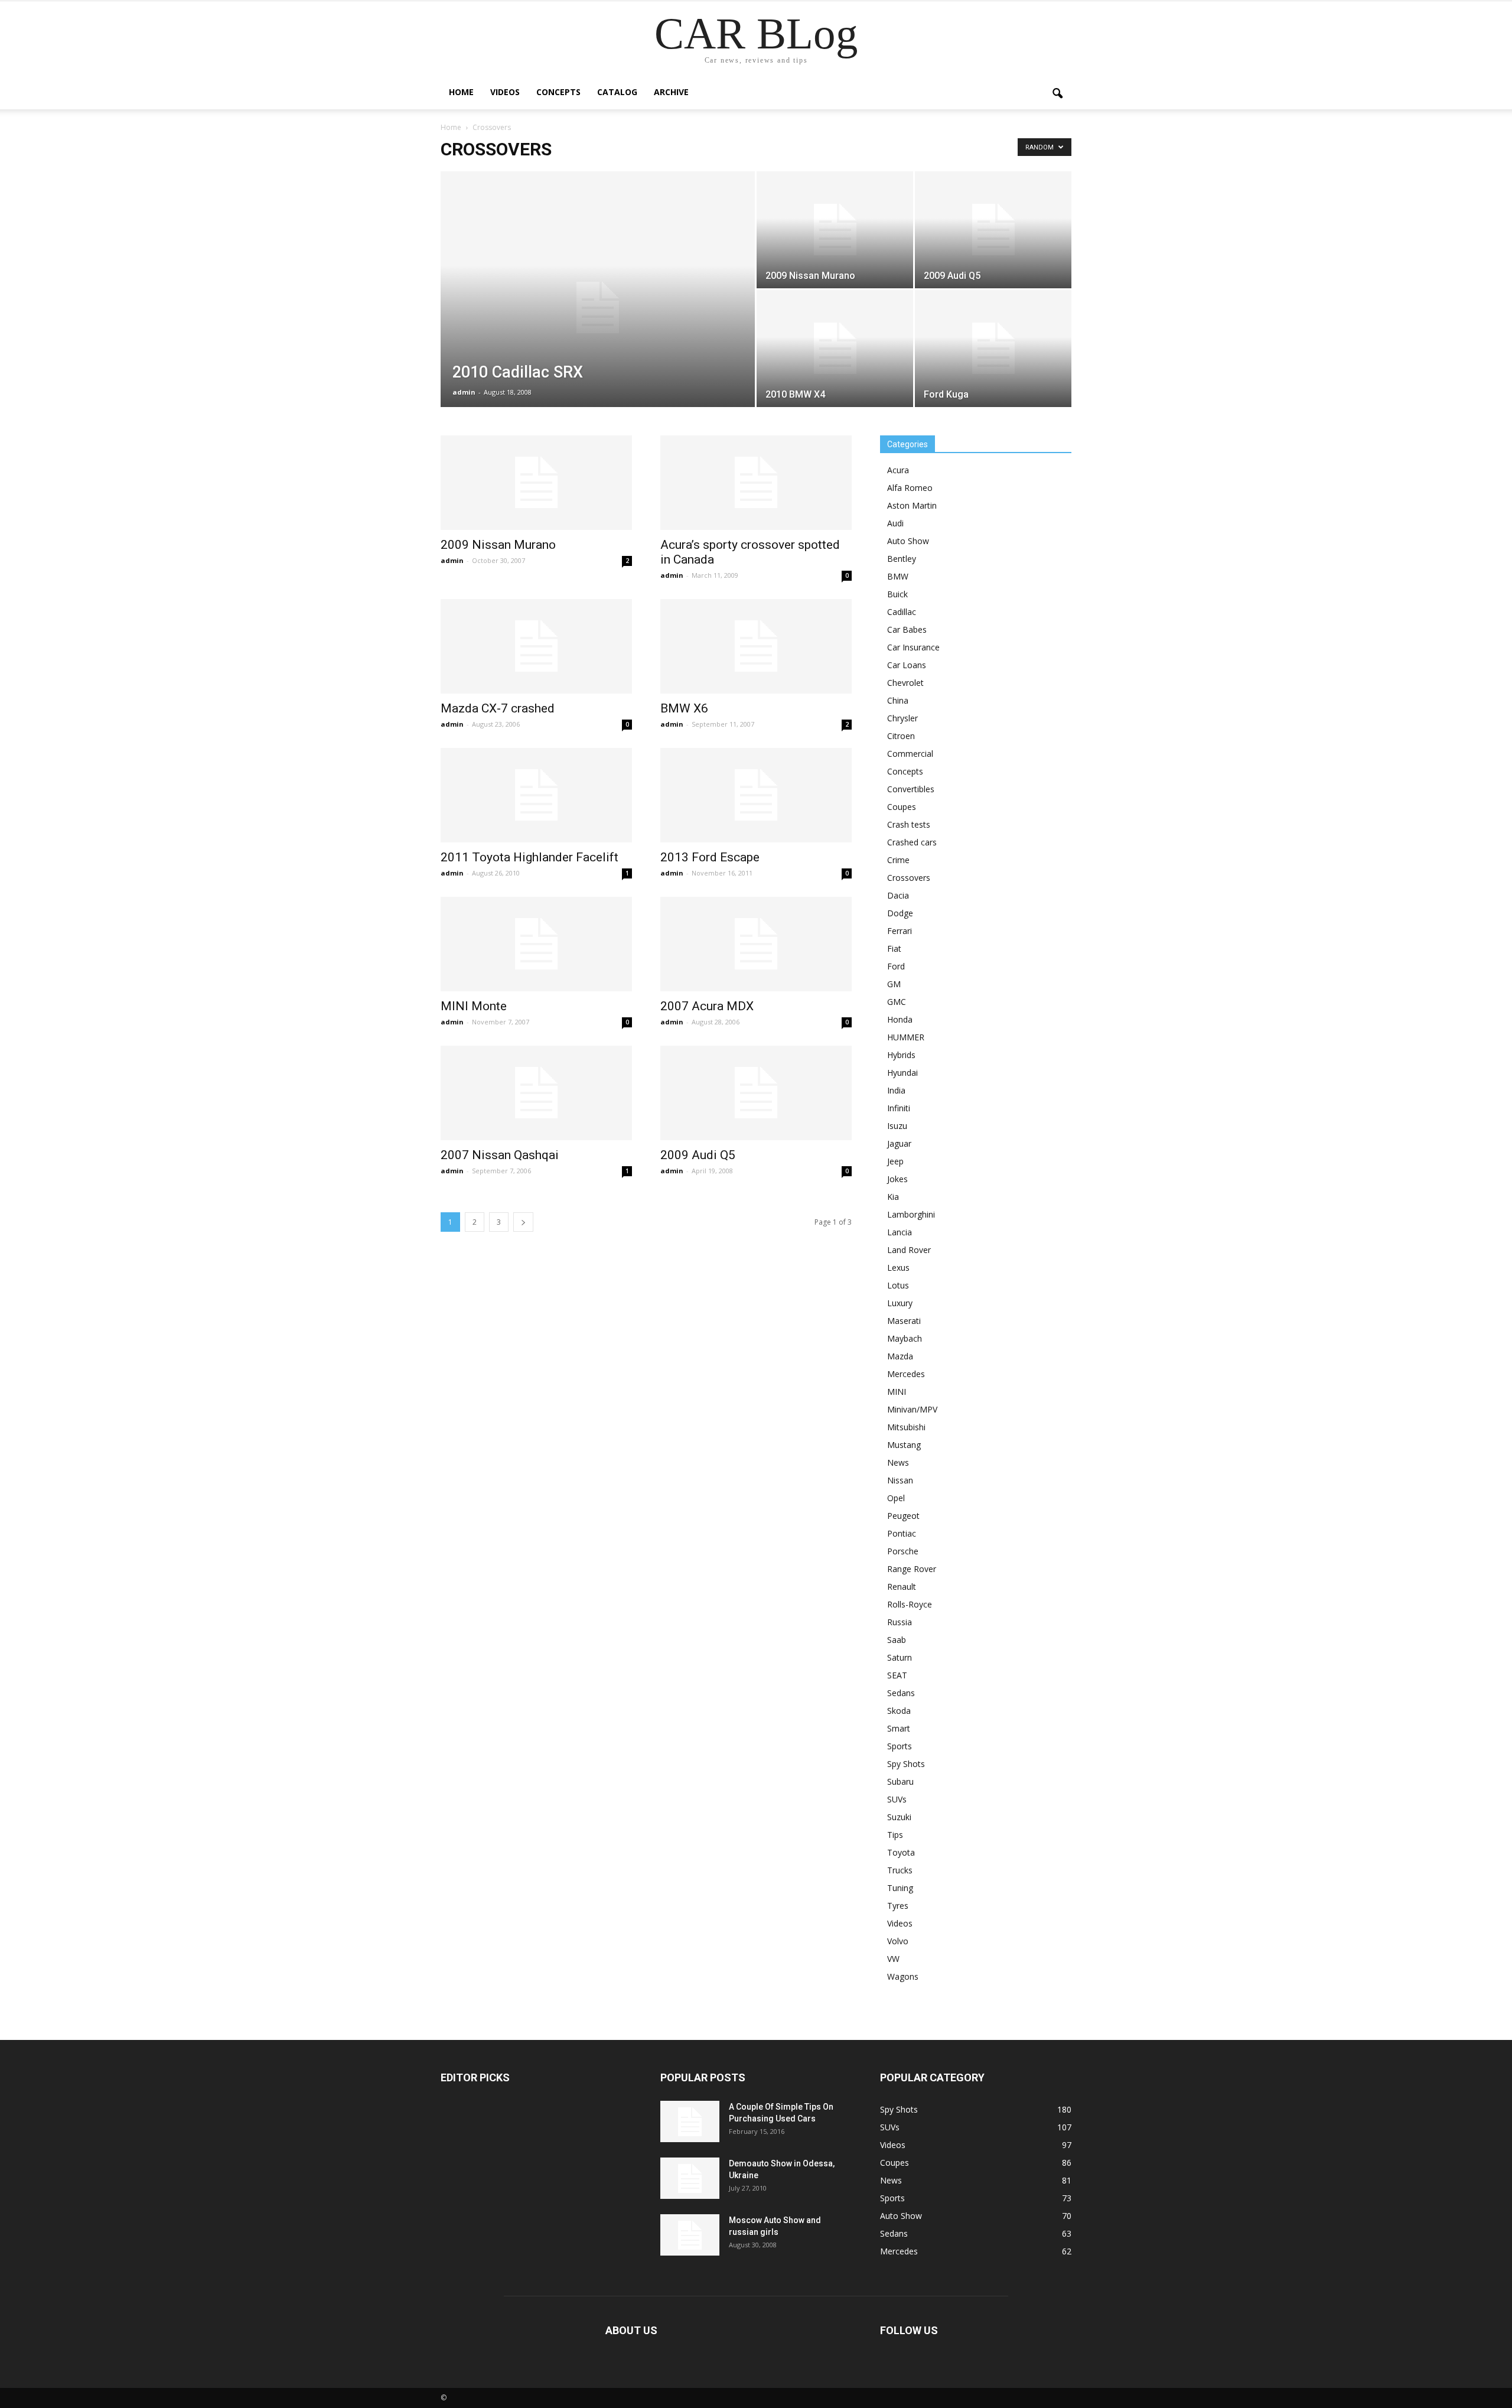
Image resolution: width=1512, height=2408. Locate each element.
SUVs (897, 1799)
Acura (898, 470)
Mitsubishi (906, 1427)
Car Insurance (913, 647)
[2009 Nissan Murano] (835, 230)
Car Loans (907, 665)
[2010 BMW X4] (835, 349)
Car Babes (907, 629)
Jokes (897, 1179)
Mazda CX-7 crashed (498, 708)
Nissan (900, 1480)
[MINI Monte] (536, 944)
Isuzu (897, 1126)
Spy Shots (906, 1764)
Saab (897, 1640)
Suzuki (899, 1817)
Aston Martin (912, 505)
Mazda (900, 1356)
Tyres (898, 1906)
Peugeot (903, 1516)
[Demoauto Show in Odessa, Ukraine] (690, 2178)
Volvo (898, 1941)
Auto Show (908, 541)
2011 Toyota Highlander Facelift (529, 857)
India (896, 1090)
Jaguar (899, 1143)
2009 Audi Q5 (698, 1155)
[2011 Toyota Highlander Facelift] (536, 795)
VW (893, 1959)
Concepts (558, 92)
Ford (896, 966)
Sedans (901, 1693)
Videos (505, 92)
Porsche (903, 1551)
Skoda (899, 1711)
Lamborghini (911, 1214)
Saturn (900, 1657)
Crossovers (909, 878)
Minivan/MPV (912, 1409)
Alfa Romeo (910, 488)
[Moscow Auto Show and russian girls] (690, 2235)
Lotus (898, 1285)
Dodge (900, 913)
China (898, 700)
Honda (900, 1019)
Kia (893, 1197)
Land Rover (909, 1250)
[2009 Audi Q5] (993, 230)
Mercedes (906, 1374)
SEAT (897, 1675)
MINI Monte (474, 1006)
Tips (895, 1835)
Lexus (898, 1268)
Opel (896, 1498)
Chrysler (902, 718)
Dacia (898, 895)
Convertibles (911, 789)
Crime (898, 860)
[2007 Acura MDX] (756, 944)
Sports (900, 1746)
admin (464, 392)
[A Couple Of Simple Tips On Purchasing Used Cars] (690, 2121)
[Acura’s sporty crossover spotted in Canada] (756, 483)
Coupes (902, 807)
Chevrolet (905, 683)
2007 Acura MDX (707, 1006)
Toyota (901, 1852)
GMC (897, 1002)
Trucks (900, 1870)
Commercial (910, 754)
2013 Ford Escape (710, 857)
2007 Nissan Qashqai (500, 1155)
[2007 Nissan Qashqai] (536, 1093)
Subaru (900, 1781)
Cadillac (902, 612)
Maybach (905, 1338)
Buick (897, 594)
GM (894, 984)
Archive (671, 92)
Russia (900, 1622)
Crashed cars (912, 842)
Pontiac (902, 1533)
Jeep (895, 1161)
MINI (897, 1392)
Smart (899, 1728)
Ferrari (900, 931)
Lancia (900, 1232)
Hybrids (901, 1055)
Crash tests (909, 824)
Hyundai (902, 1073)
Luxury (900, 1303)
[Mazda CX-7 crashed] (536, 646)
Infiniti (899, 1108)
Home (461, 92)
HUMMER (906, 1037)
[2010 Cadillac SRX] (598, 308)
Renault (902, 1587)
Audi (895, 523)
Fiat (894, 948)
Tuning (900, 1888)
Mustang (904, 1445)
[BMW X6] (756, 646)
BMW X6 (684, 708)
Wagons (903, 1976)
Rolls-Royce (910, 1604)
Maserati (904, 1321)
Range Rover (912, 1569)
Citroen (901, 736)
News (898, 1462)
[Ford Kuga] (993, 349)
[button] (1057, 94)
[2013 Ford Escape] (756, 795)
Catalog (617, 92)
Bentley (902, 559)
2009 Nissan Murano (498, 545)
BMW (898, 576)
